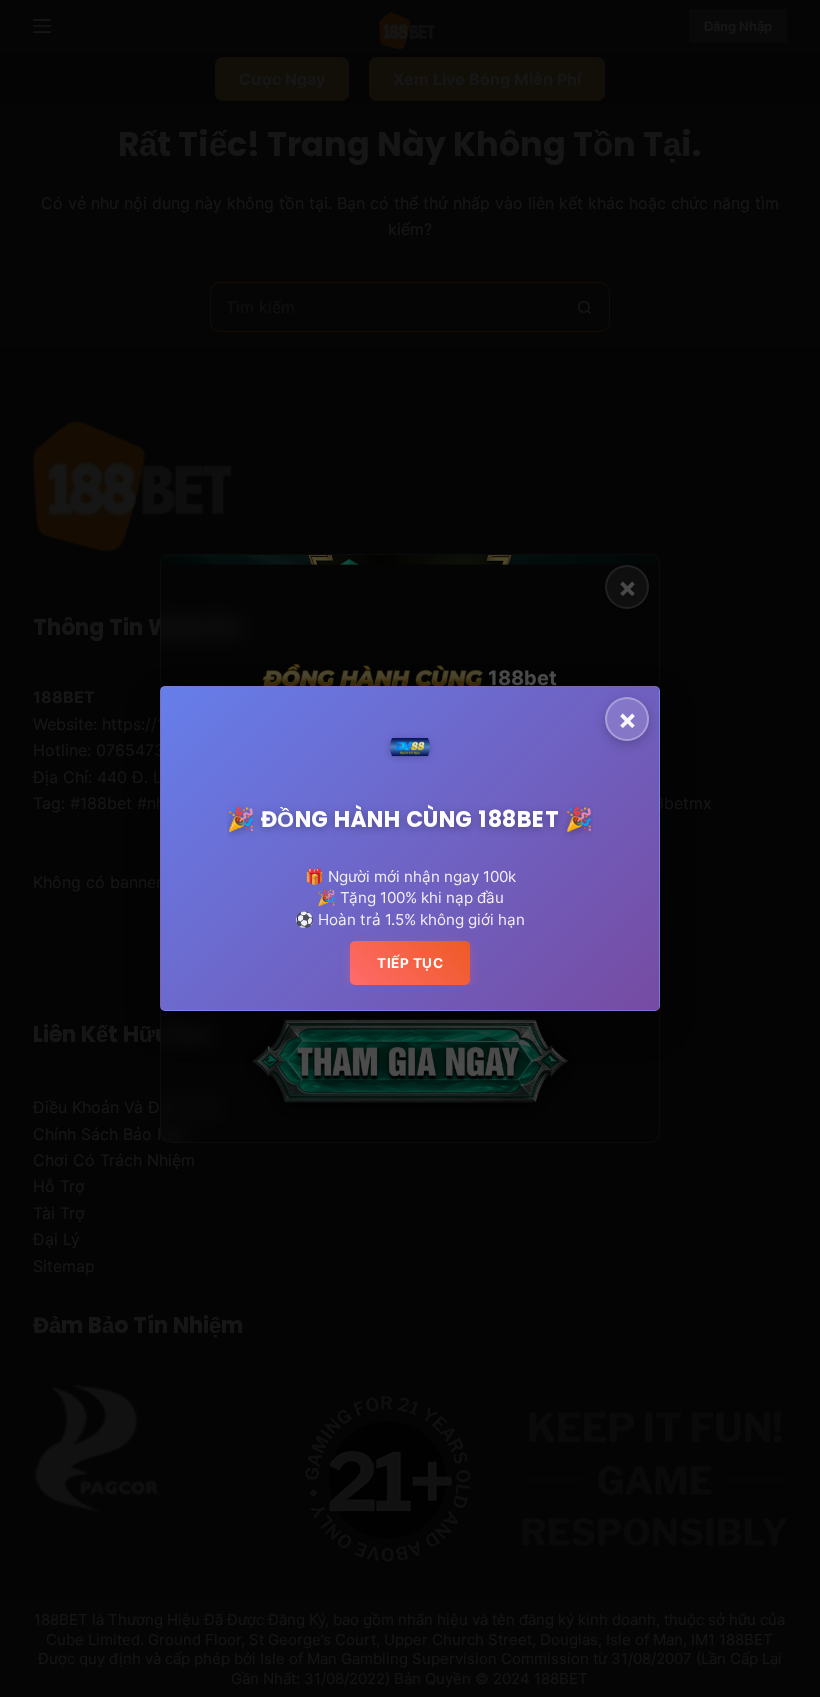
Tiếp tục (410, 963)
